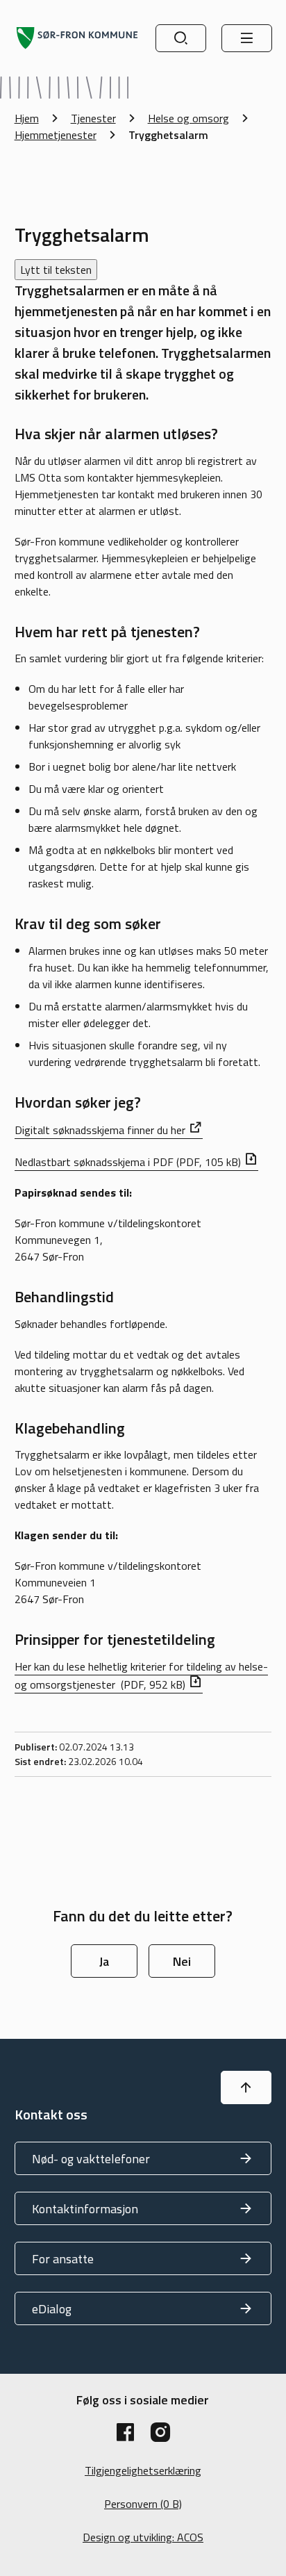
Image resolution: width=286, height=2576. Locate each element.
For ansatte (63, 2259)
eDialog (52, 2309)
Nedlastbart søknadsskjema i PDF (128, 1162)
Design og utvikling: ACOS (143, 2537)
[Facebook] (126, 2432)
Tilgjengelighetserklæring (143, 2470)
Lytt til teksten (56, 270)
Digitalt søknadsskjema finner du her (100, 1130)
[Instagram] (160, 2432)
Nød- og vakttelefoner (91, 2159)
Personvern (143, 2504)
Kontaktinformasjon (85, 2209)
